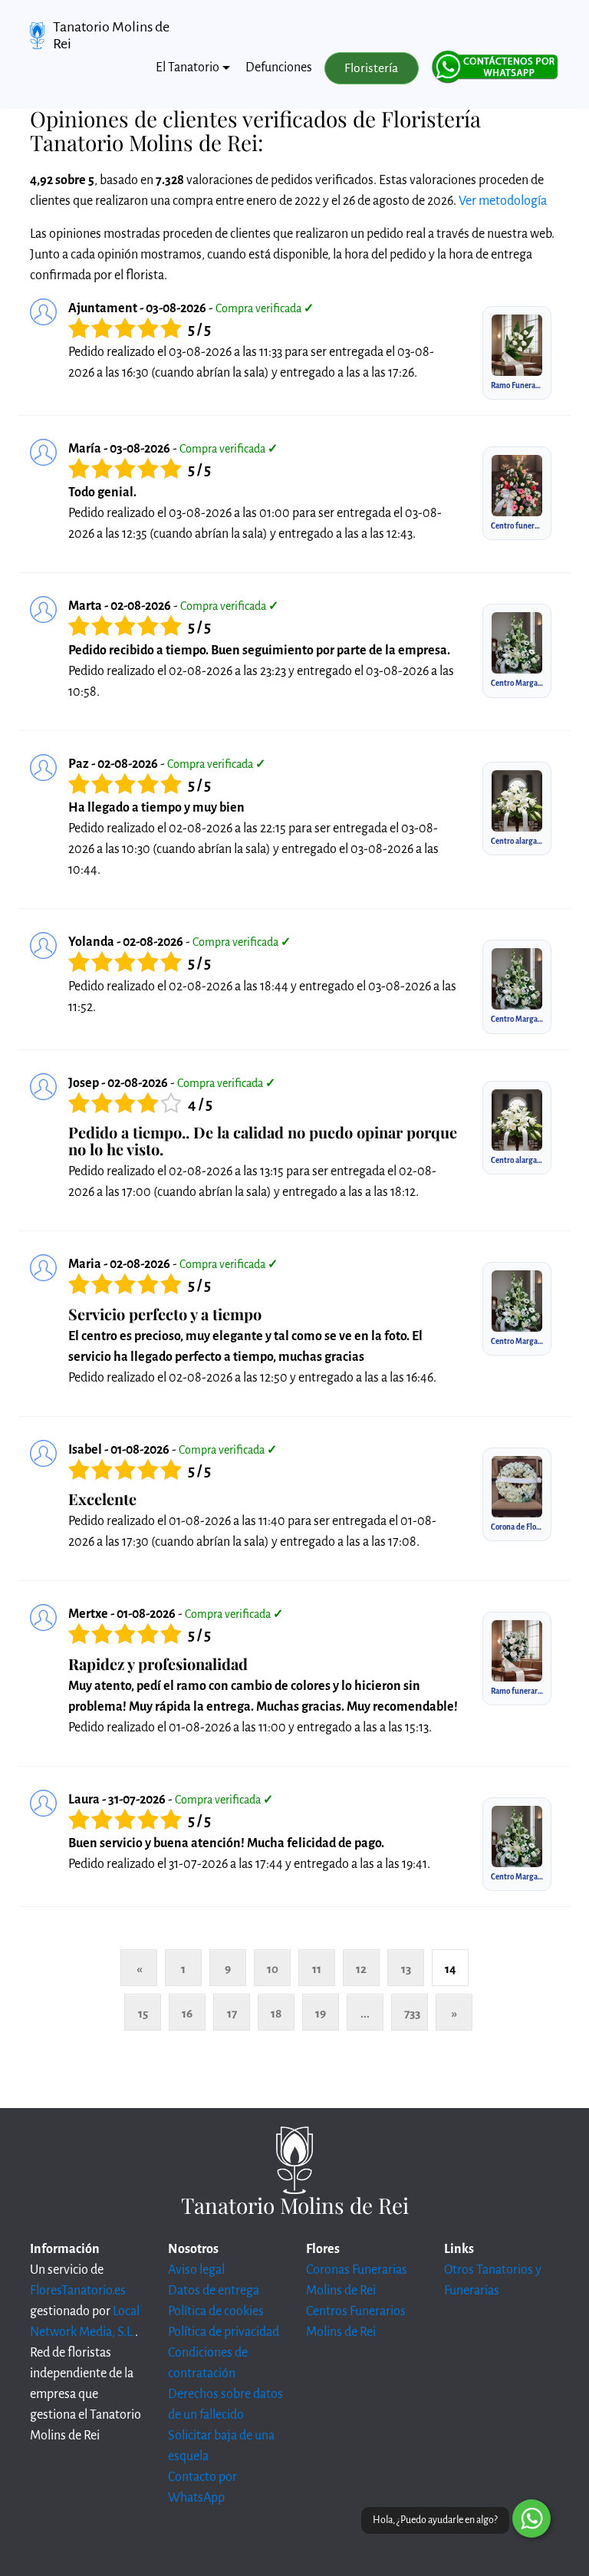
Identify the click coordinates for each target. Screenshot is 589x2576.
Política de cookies (216, 2311)
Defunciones (279, 68)
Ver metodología (503, 201)
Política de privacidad (224, 2332)
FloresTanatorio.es (78, 2291)
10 (273, 1969)
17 (232, 2013)
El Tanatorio (188, 68)
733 (412, 2013)
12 (361, 1969)
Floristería (371, 68)
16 (187, 2013)
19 (321, 2013)
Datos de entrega (214, 2291)
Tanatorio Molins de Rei (111, 35)
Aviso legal (196, 2270)
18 (276, 2013)
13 (406, 1969)
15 (143, 2013)
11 (317, 1969)
